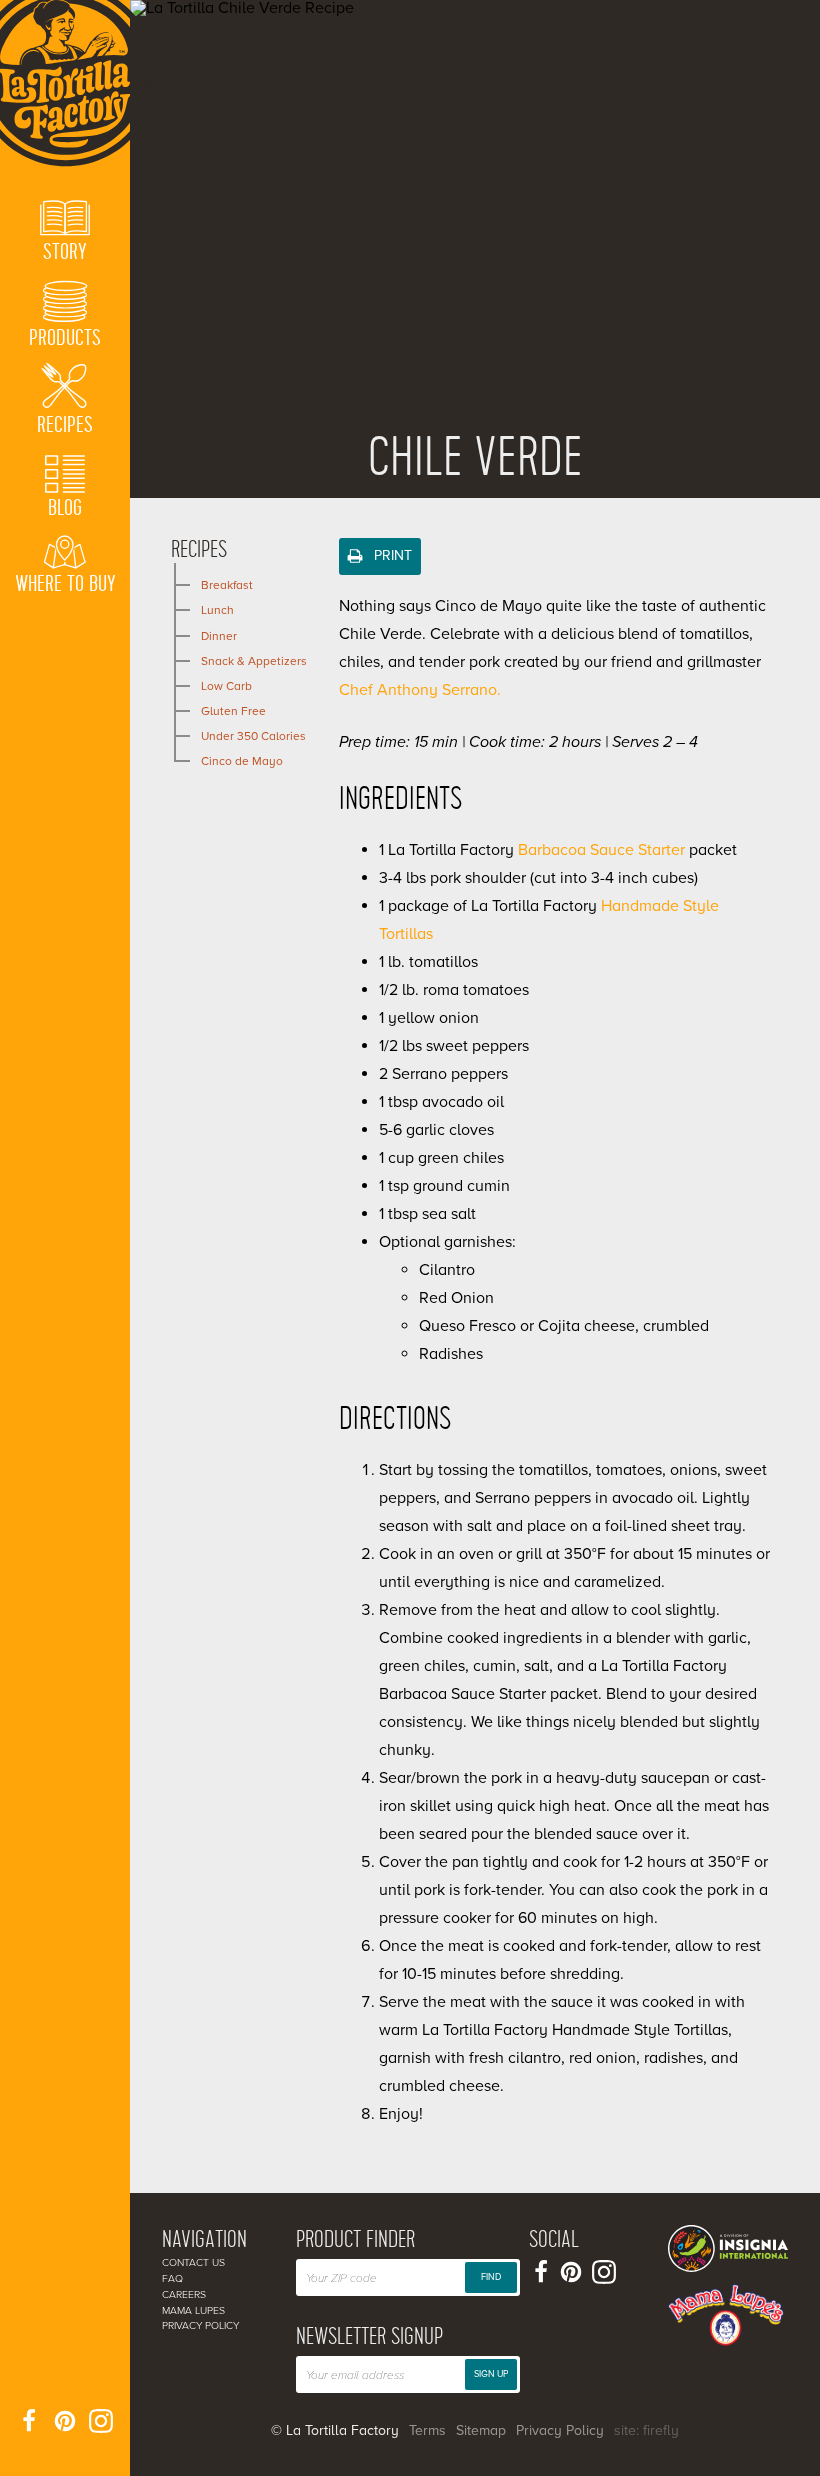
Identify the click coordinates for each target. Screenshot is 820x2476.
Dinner (219, 636)
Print (391, 555)
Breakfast (227, 585)
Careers (184, 2294)
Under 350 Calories (253, 736)
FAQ (172, 2278)
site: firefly (646, 2430)
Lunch (217, 610)
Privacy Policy (200, 2325)
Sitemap (481, 2430)
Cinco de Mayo (242, 761)
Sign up (491, 2374)
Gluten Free (233, 711)
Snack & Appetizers (254, 661)
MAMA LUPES (193, 2310)
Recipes (199, 550)
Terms (427, 2430)
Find (491, 2277)
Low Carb (226, 686)
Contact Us (193, 2262)
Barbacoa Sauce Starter (601, 850)
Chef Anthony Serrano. (422, 690)
